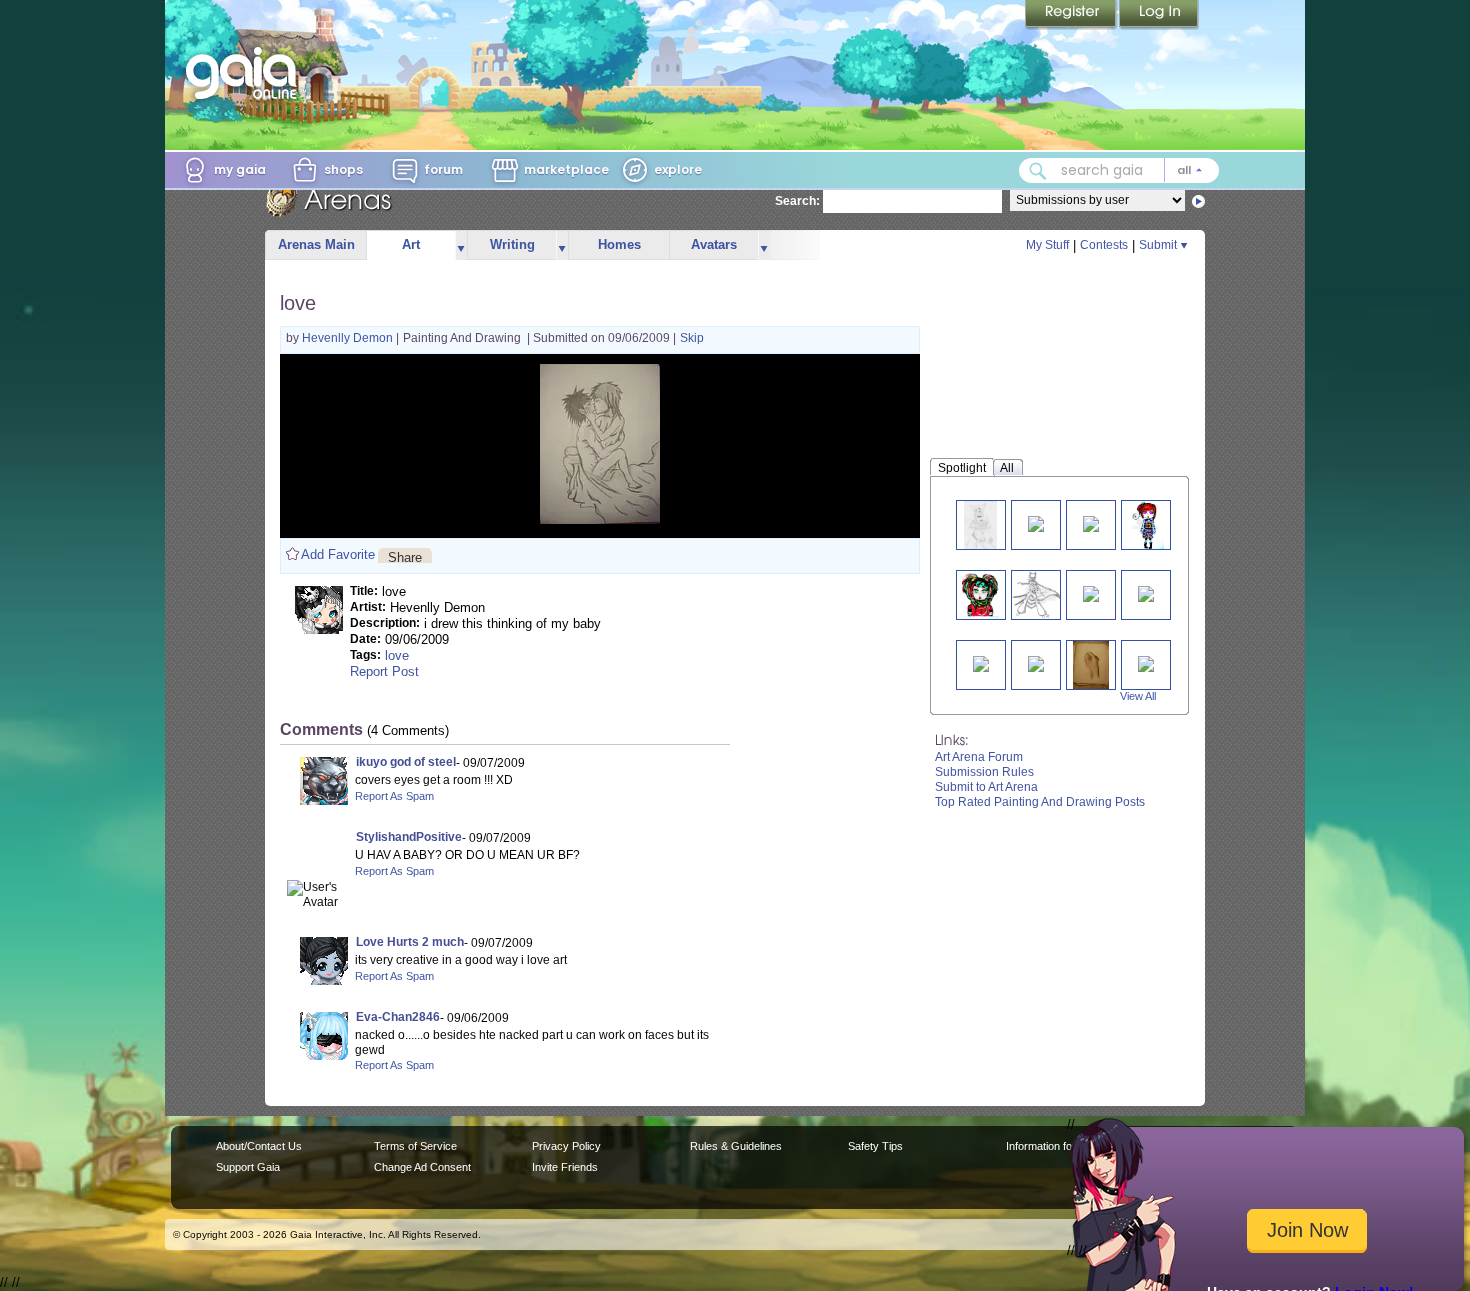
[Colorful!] (1145, 524)
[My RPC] (1038, 594)
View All (1138, 696)
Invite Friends (565, 1167)
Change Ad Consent (422, 1167)
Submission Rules (984, 772)
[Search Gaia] (1038, 171)
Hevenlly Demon (349, 338)
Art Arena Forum (979, 757)
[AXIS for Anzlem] (1036, 522)
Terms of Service (415, 1146)
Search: (797, 201)
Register (1072, 15)
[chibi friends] (1146, 662)
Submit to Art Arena (986, 787)
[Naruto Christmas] (981, 662)
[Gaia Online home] (246, 73)
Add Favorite (338, 554)
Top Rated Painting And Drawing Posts (1040, 802)
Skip (692, 338)
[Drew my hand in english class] (1091, 664)
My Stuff (1047, 245)
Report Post (384, 671)
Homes (619, 244)
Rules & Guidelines (736, 1146)
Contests (1104, 245)
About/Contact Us (259, 1146)
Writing (512, 244)
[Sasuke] (1091, 592)
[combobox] (1119, 170)
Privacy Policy (566, 1146)
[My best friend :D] (1146, 592)
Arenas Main (316, 244)
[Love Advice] (1091, 522)
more (461, 245)
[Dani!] (1036, 662)
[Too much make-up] (980, 594)
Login (1159, 15)
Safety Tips (875, 1146)
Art (411, 244)
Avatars (714, 244)
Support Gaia (248, 1167)
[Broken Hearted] (980, 524)
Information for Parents (1061, 1146)
